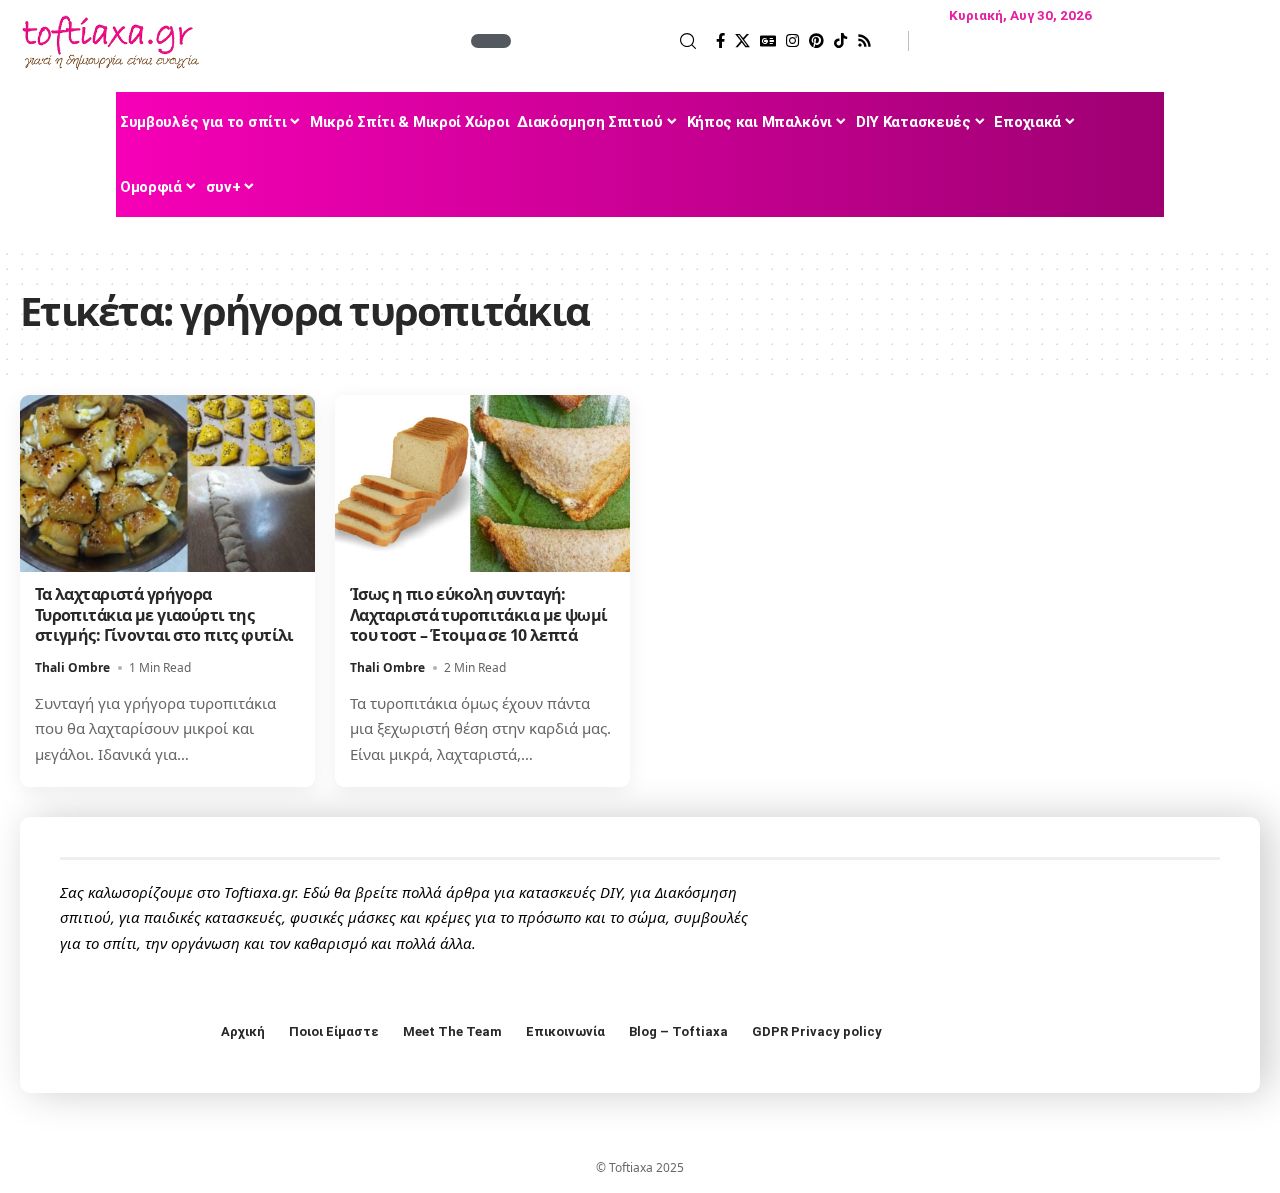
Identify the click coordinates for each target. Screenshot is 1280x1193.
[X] (742, 41)
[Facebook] (720, 41)
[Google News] (768, 41)
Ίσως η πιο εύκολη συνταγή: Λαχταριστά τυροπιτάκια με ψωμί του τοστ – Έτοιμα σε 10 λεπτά (479, 615)
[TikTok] (840, 41)
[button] (606, 41)
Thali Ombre (72, 667)
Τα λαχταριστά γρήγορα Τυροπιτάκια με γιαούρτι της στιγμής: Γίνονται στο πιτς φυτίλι (164, 615)
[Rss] (864, 41)
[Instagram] (792, 41)
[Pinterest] (816, 41)
